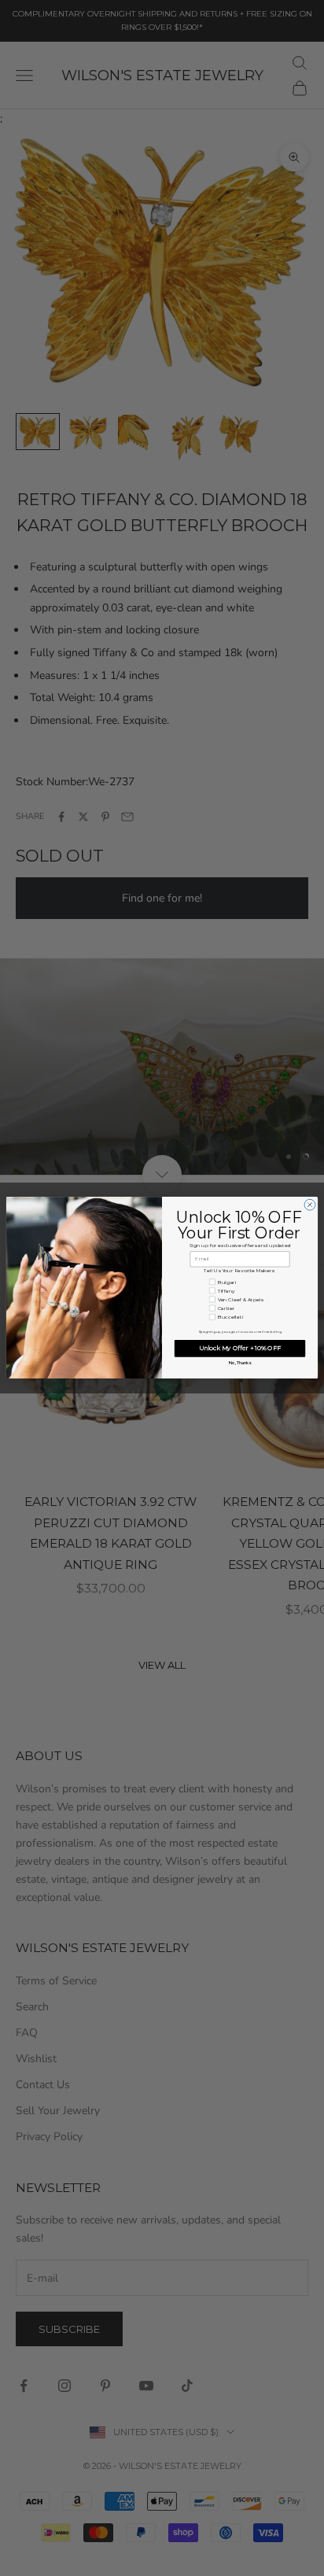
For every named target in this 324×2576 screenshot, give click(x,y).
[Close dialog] (310, 1205)
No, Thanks (240, 1363)
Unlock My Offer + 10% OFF (240, 1349)
